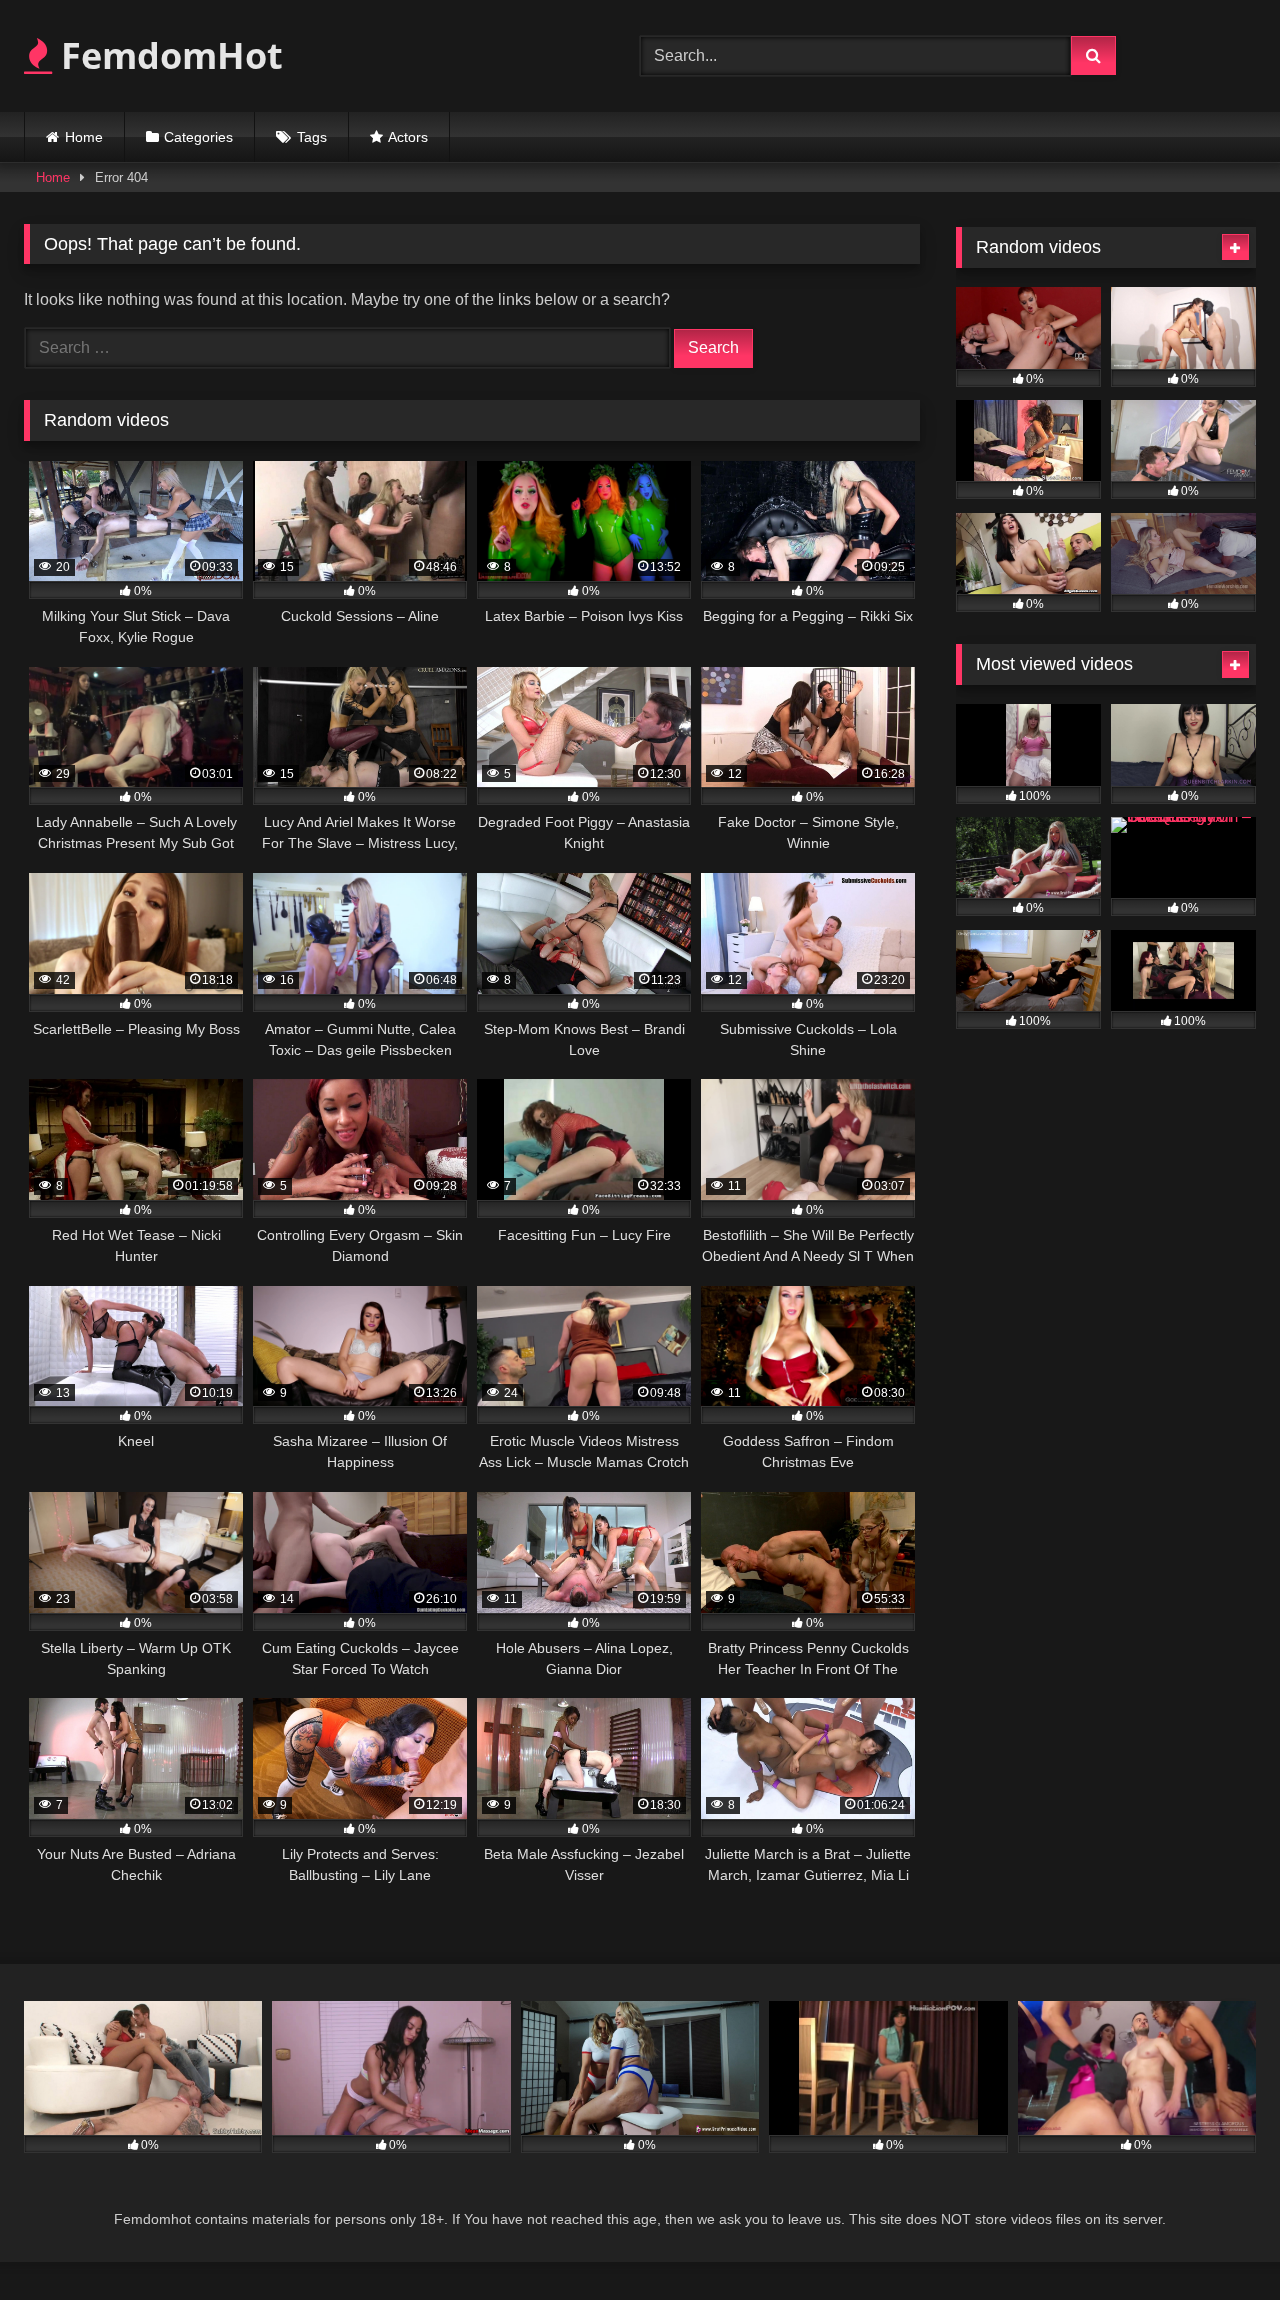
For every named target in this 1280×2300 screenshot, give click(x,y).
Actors (408, 137)
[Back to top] (1218, 2240)
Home (84, 137)
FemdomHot (167, 55)
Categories (198, 137)
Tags (312, 137)
